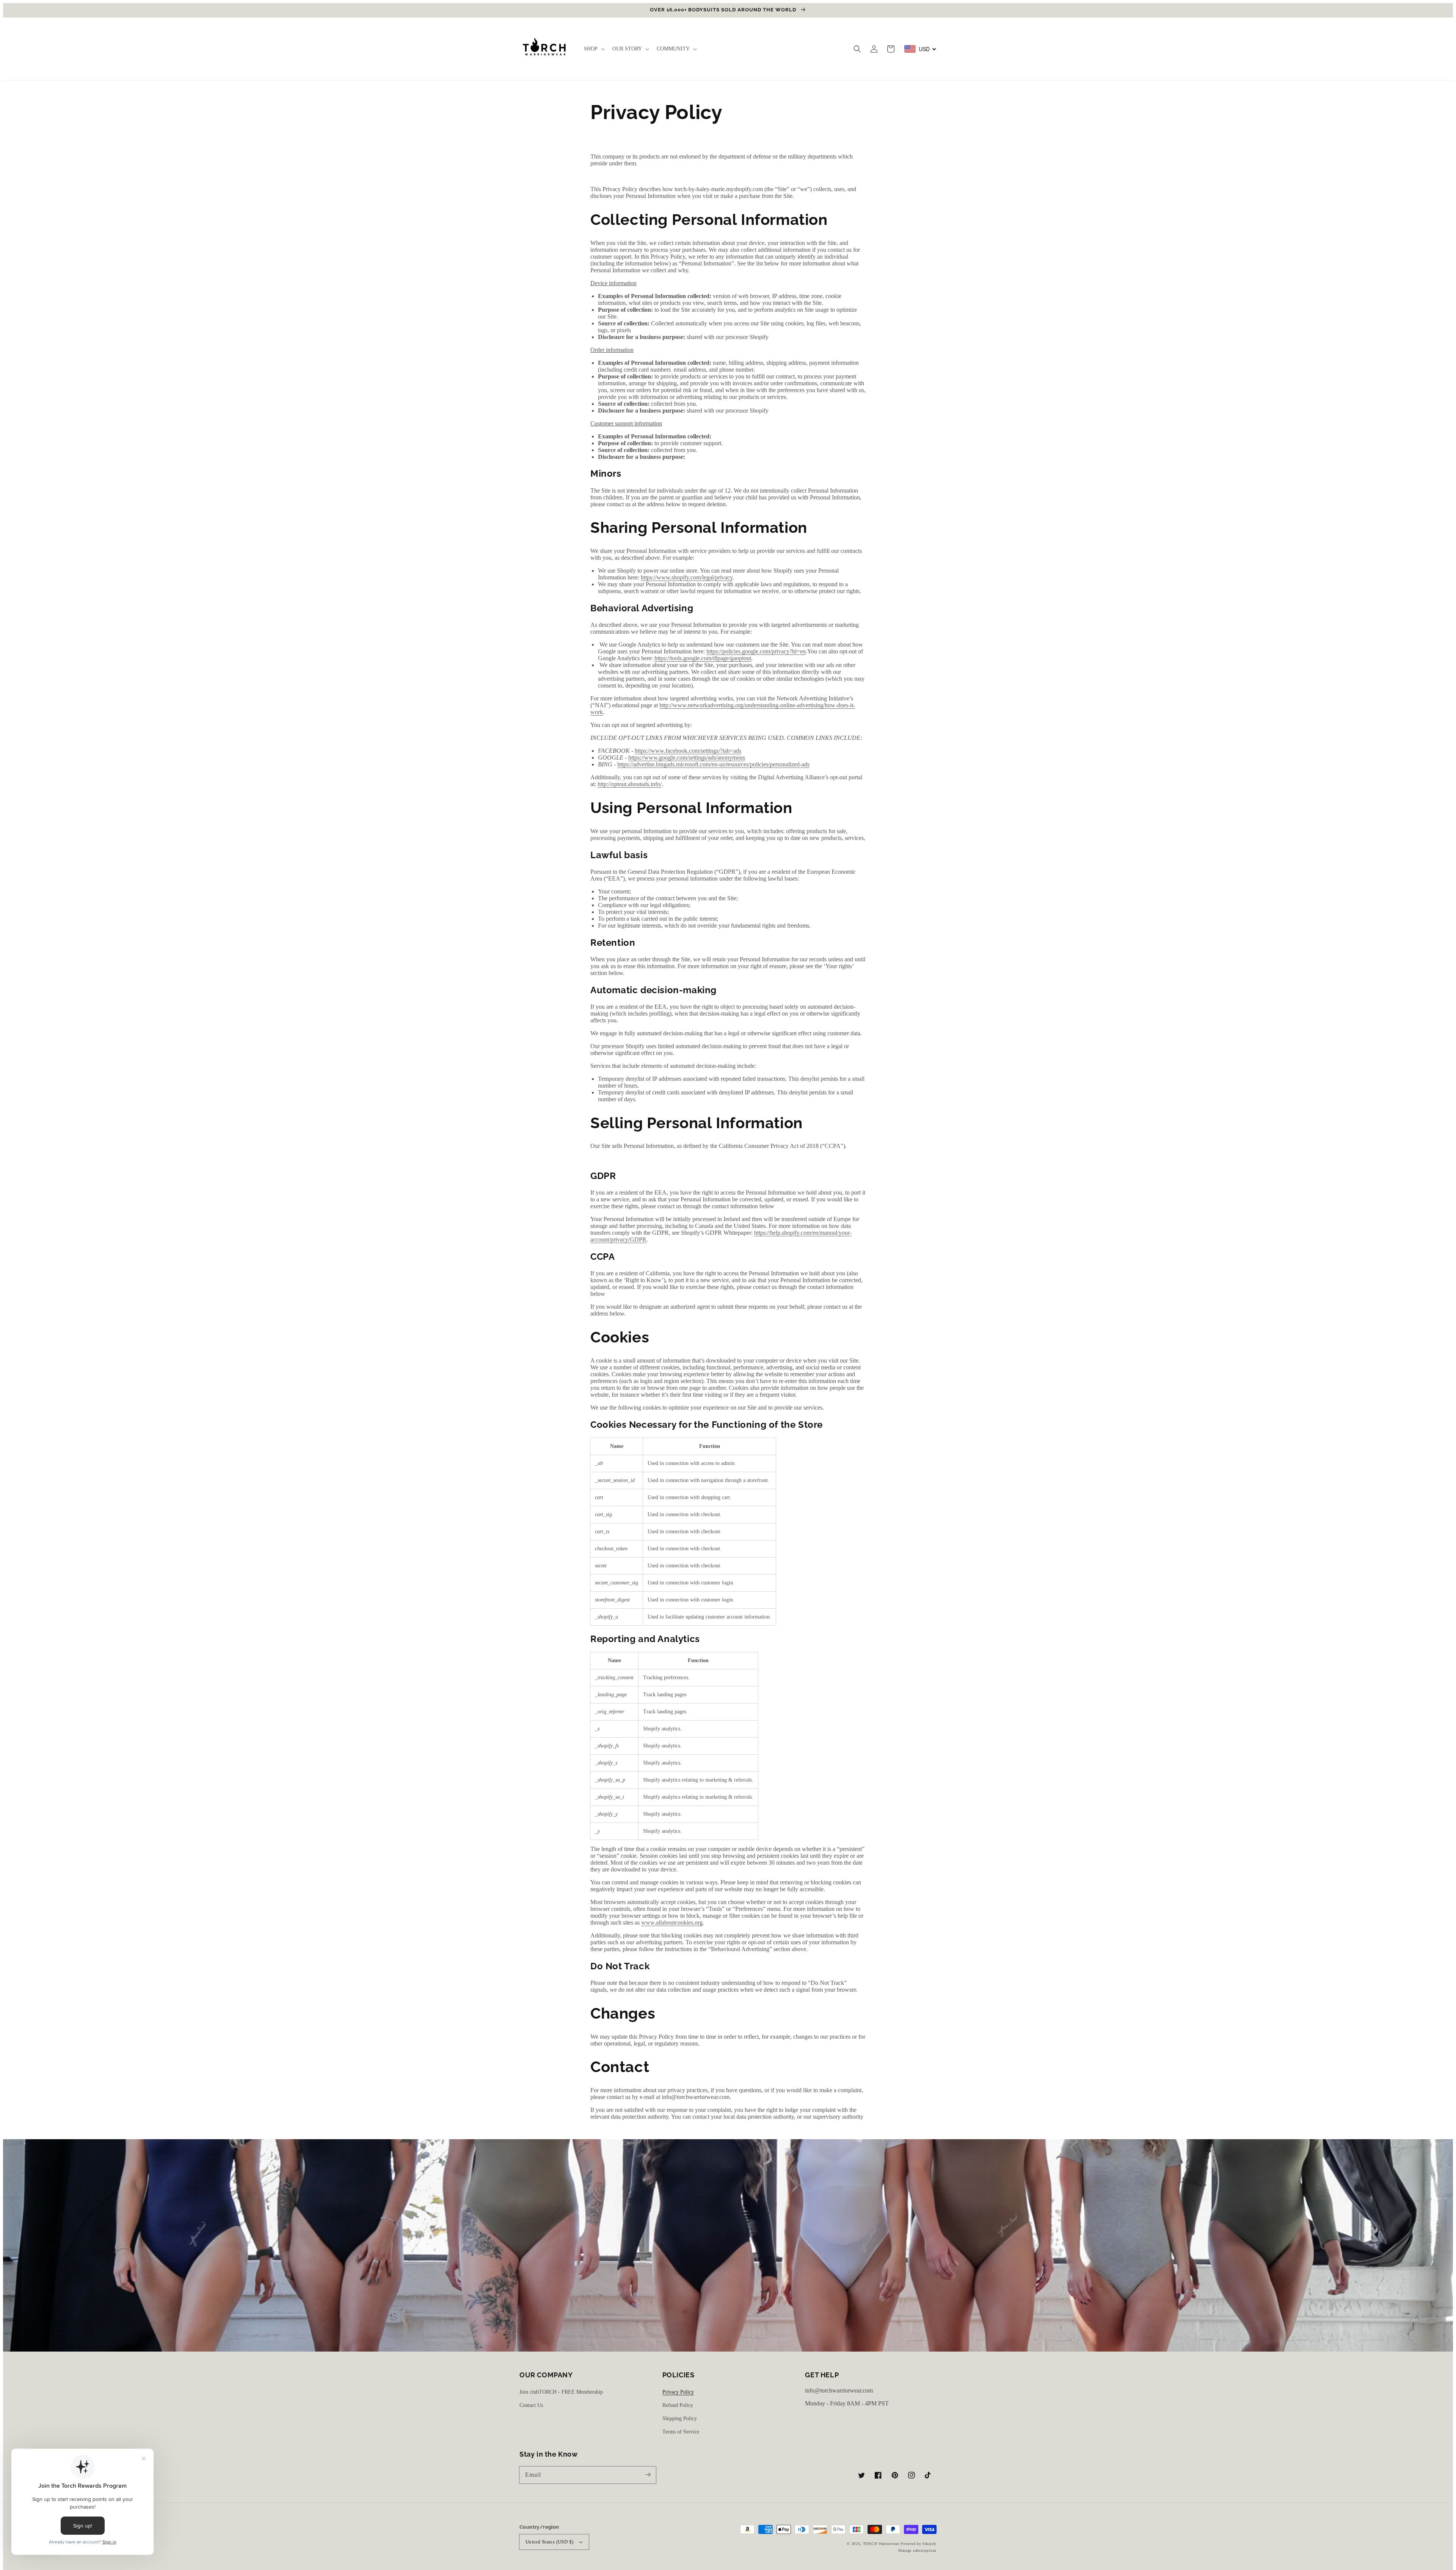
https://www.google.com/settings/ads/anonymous (687, 757)
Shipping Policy (680, 2419)
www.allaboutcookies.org (672, 1922)
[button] (857, 49)
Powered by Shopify (919, 2544)
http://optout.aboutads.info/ (630, 784)
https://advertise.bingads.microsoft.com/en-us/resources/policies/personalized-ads (713, 764)
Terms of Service (681, 2432)
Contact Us (531, 2405)
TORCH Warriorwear (881, 2544)
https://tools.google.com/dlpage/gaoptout (703, 658)
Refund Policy (678, 2405)
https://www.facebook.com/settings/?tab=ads (688, 751)
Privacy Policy (678, 2392)
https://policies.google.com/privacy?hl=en (756, 651)
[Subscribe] (648, 2475)
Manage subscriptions (917, 2550)
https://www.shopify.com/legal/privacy (687, 577)
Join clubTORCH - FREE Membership (561, 2392)
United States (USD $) (549, 2542)
